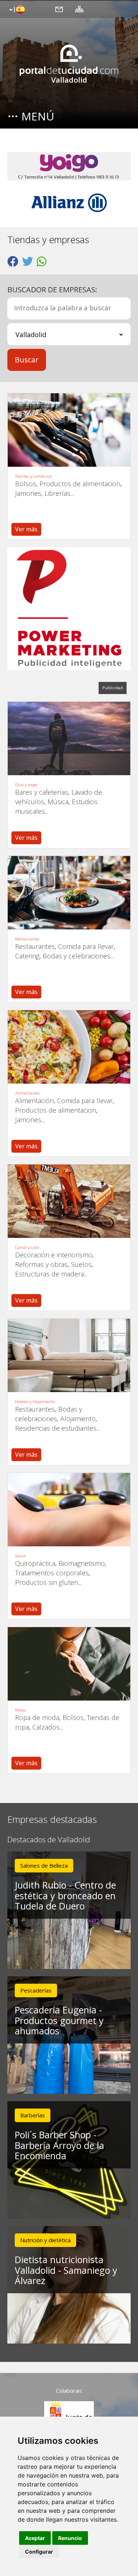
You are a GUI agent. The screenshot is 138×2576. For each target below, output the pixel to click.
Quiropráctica (35, 1563)
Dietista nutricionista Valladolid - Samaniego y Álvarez (66, 2270)
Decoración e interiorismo (54, 1255)
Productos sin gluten (47, 1582)
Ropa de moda (37, 1717)
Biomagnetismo (82, 1563)
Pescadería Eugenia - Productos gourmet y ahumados (59, 2020)
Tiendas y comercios (33, 476)
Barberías (33, 2115)
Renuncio (70, 2538)
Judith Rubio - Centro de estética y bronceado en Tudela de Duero (65, 1896)
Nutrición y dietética (45, 2240)
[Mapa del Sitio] (79, 9)
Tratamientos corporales (52, 1573)
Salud (20, 1556)
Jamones (28, 493)
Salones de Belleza (44, 1865)
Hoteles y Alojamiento (35, 1402)
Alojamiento (78, 1419)
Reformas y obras (41, 1264)
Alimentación (27, 1093)
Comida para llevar (86, 946)
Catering (27, 956)
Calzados (46, 1727)
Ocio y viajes (26, 785)
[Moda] (69, 1664)
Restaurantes (27, 939)
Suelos (81, 1264)
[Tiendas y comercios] (69, 430)
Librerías (57, 493)
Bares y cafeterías (42, 792)
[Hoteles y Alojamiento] (69, 1355)
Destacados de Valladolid (49, 1840)
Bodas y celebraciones (77, 956)
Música (58, 802)
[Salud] (69, 1510)
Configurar (39, 2552)
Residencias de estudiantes (56, 1428)
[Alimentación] (69, 1047)
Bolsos (26, 484)
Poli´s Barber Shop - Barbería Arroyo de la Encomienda (59, 2145)
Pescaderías (36, 1990)
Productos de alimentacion (80, 484)
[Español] (16, 10)
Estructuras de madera (49, 1274)
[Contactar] (59, 9)
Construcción (27, 1248)
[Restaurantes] (69, 893)
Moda (20, 1710)
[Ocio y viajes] (69, 738)
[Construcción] (69, 1201)
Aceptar (35, 2538)
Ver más (26, 529)
